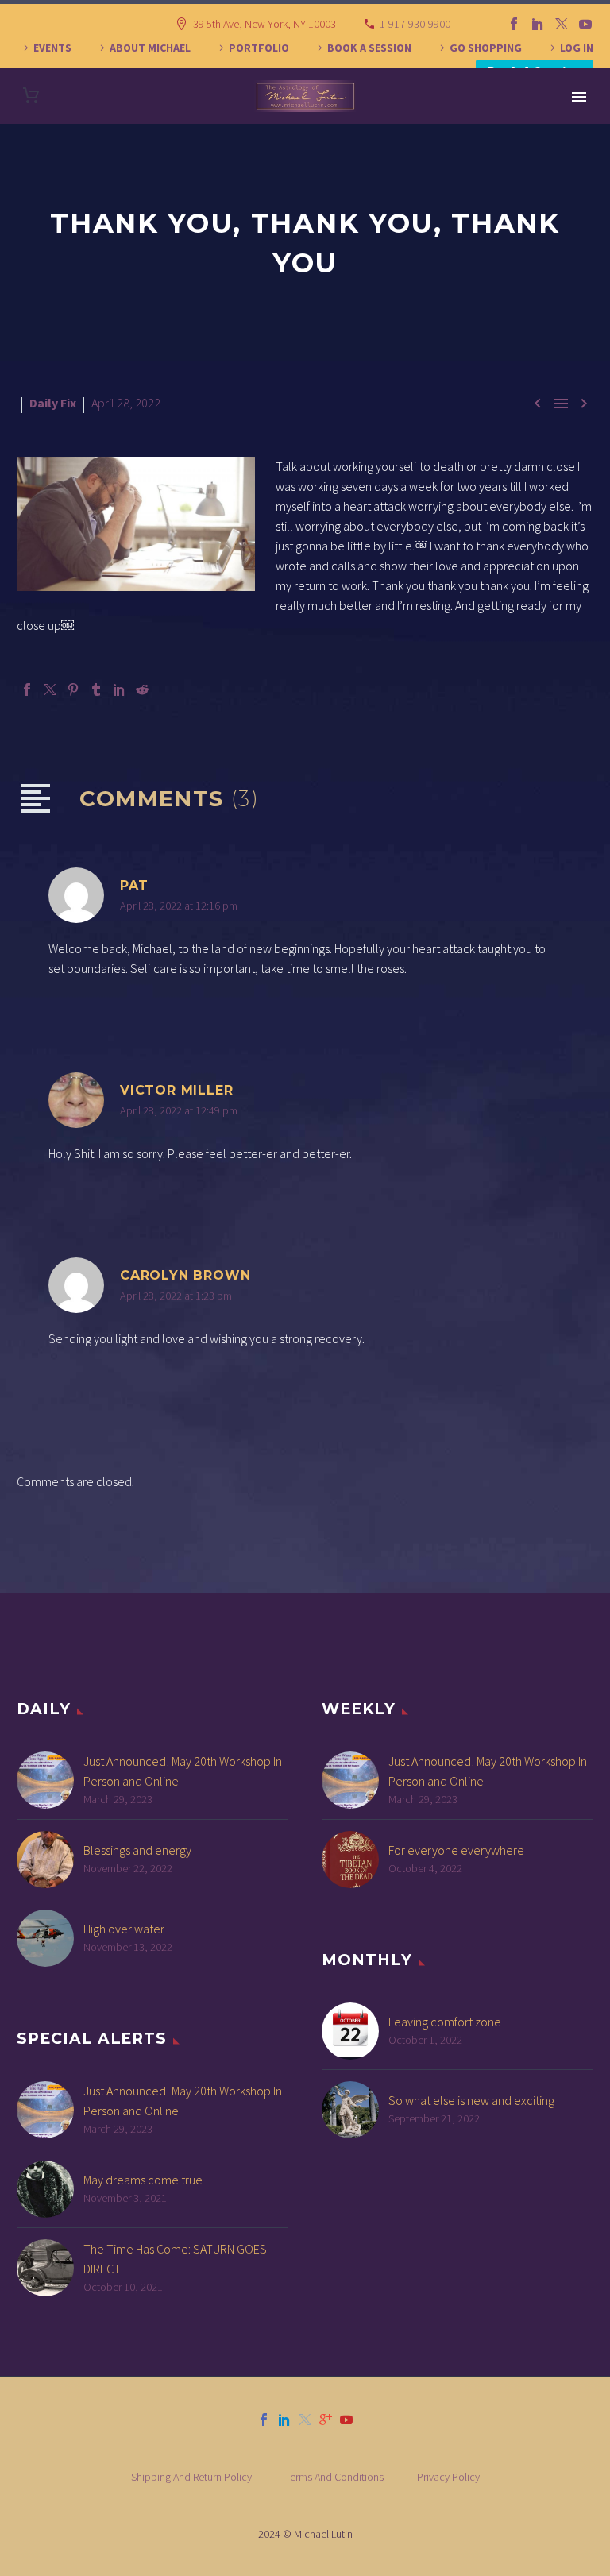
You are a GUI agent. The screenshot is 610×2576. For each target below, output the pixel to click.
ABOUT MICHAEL (150, 48)
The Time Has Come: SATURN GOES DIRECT (175, 2259)
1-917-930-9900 (415, 24)
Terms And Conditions (334, 2477)
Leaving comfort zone (445, 2022)
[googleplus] (326, 2420)
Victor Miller (176, 1090)
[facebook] (264, 2420)
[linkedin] (284, 2420)
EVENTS (52, 48)
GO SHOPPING (486, 48)
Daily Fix (53, 403)
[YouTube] (585, 24)
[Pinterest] (73, 689)
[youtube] (346, 2420)
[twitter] (305, 2420)
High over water (124, 1929)
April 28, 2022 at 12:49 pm (179, 1110)
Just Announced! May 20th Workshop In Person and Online (183, 1771)
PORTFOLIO (259, 48)
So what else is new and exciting (471, 2100)
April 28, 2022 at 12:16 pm (179, 906)
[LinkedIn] (538, 24)
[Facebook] (514, 24)
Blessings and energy (137, 1850)
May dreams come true (143, 2180)
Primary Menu (579, 97)
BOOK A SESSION (369, 48)
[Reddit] (142, 689)
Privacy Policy (448, 2477)
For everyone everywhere (456, 1850)
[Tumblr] (96, 689)
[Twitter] (562, 24)
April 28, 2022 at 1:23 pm (176, 1296)
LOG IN (577, 48)
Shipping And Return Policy (191, 2477)
